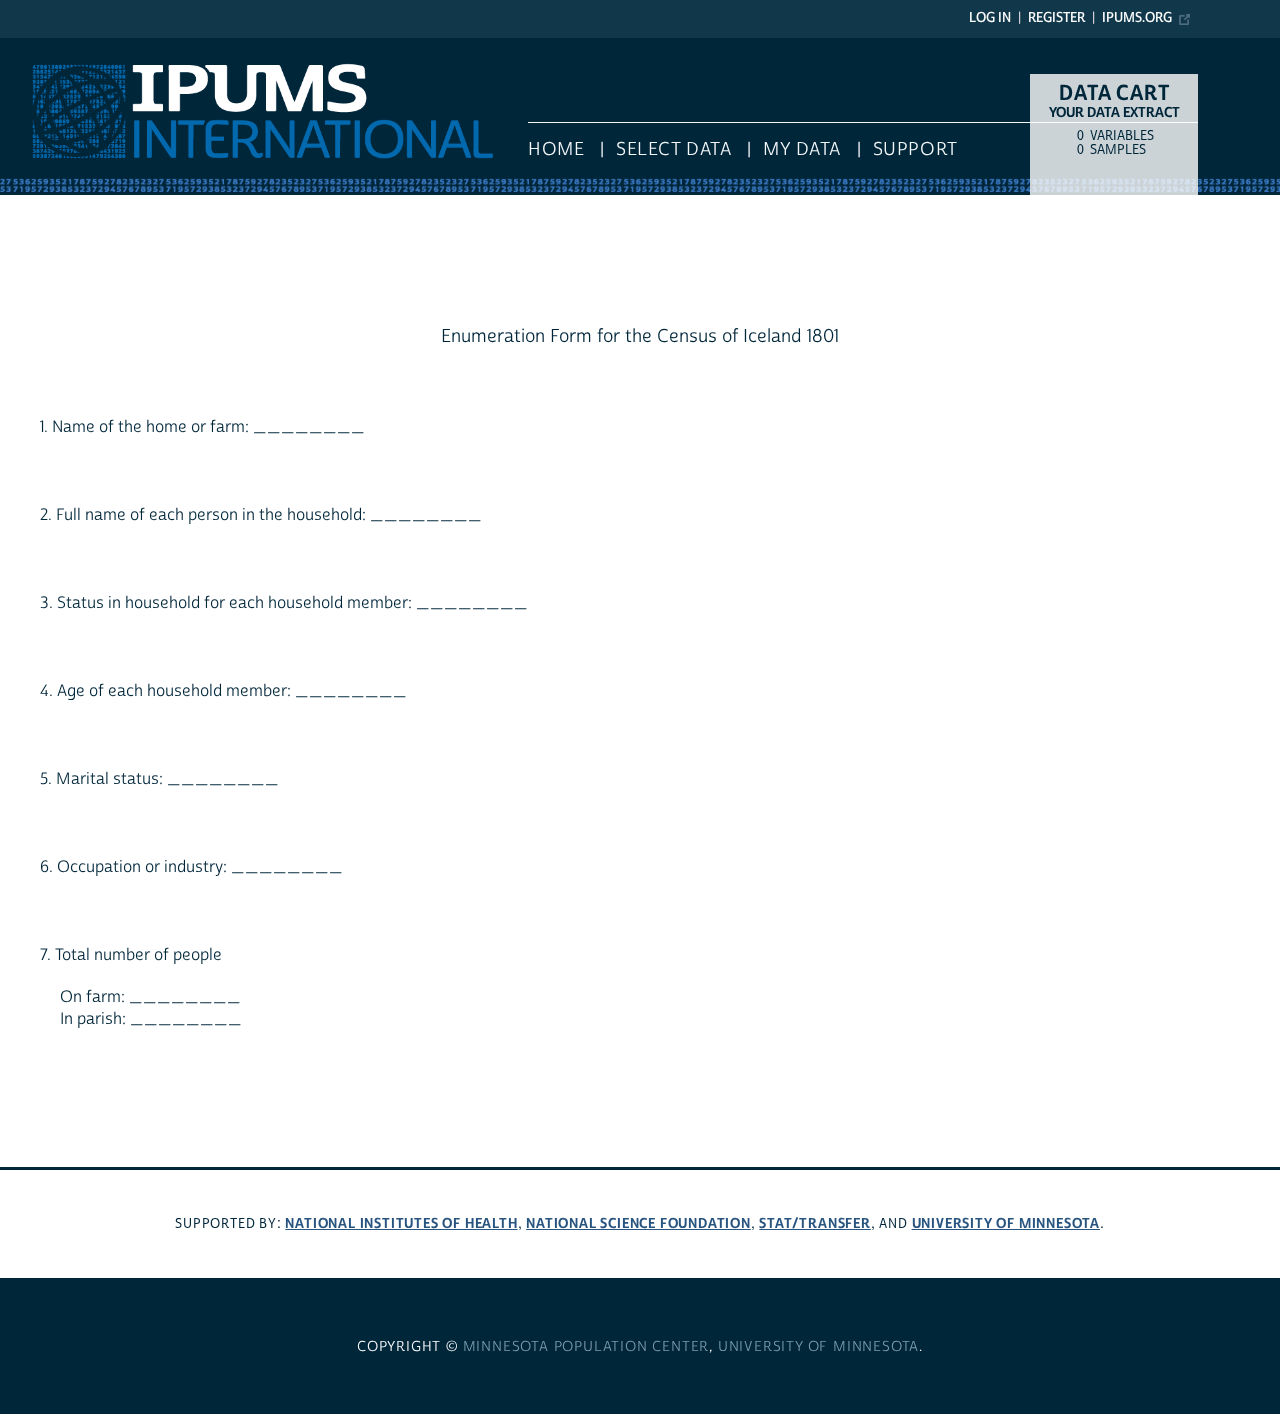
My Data (802, 149)
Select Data (673, 149)
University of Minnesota (1006, 1223)
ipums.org (1137, 18)
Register (1056, 18)
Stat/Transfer (814, 1223)
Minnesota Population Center (586, 1347)
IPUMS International (72, 48)
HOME (556, 149)
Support (915, 149)
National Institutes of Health (401, 1223)
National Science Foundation (638, 1223)
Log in (990, 18)
